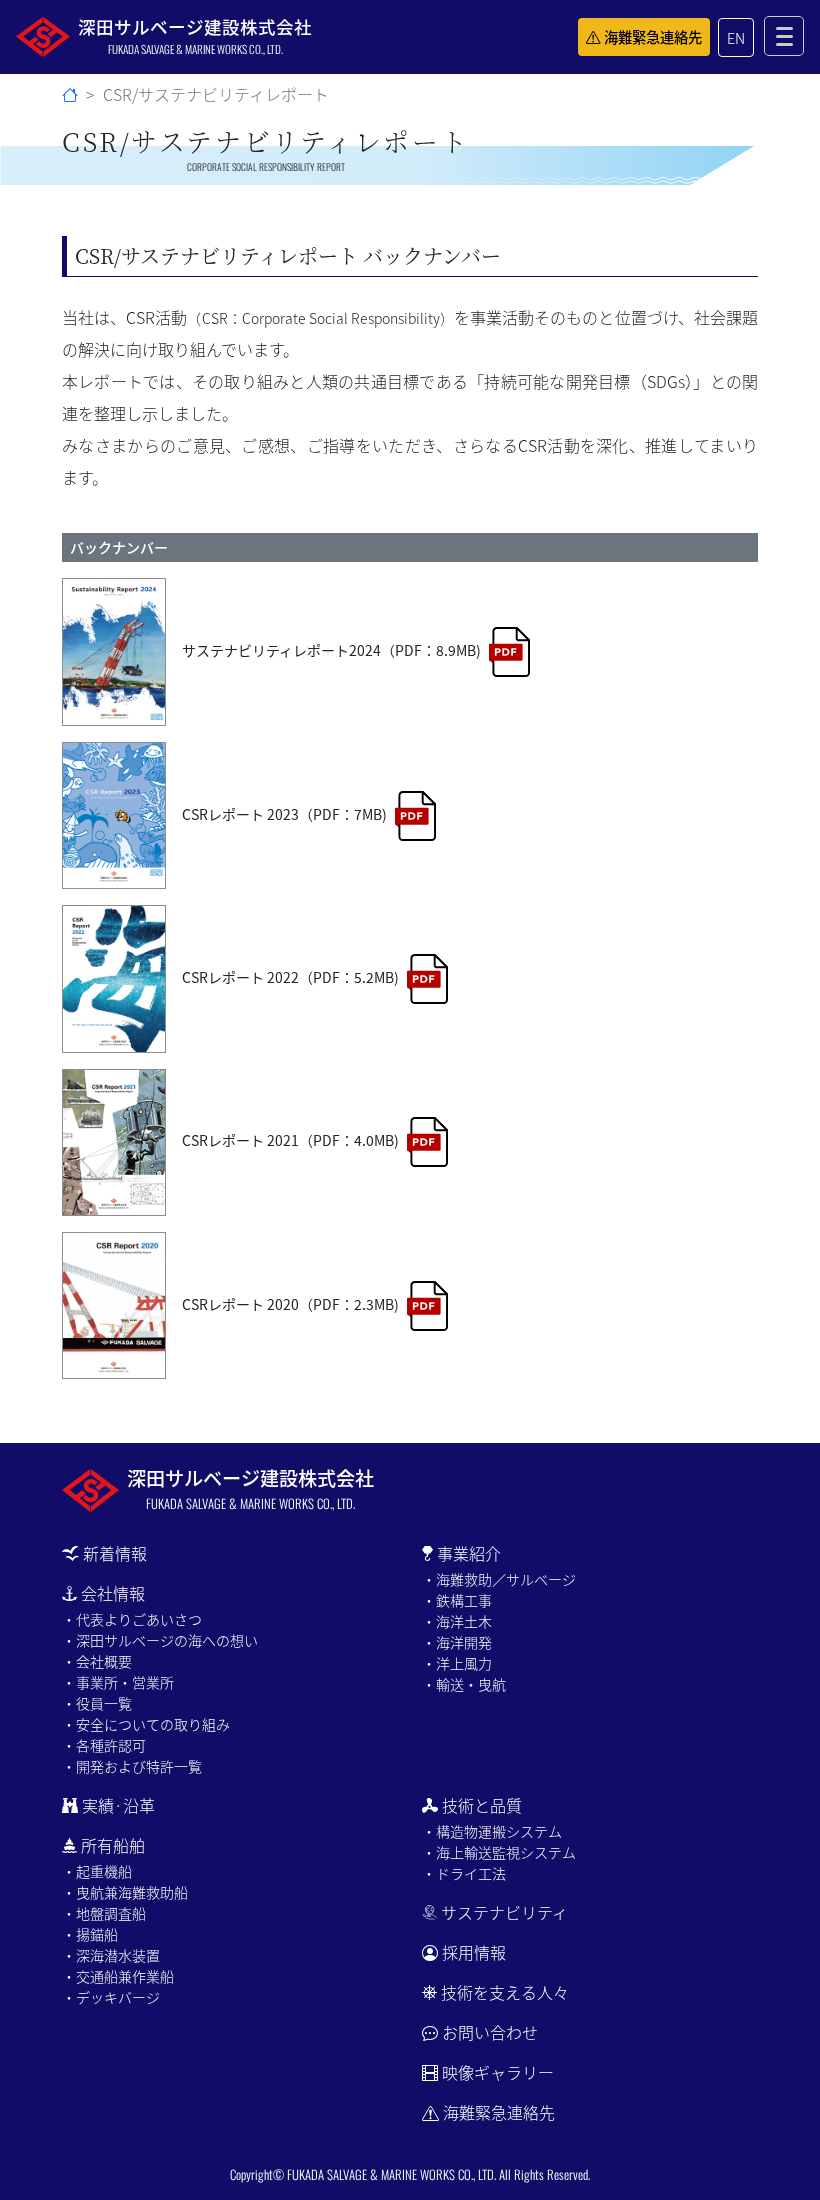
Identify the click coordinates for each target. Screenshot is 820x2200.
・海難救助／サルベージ (499, 1579)
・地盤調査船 (104, 1913)
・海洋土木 (457, 1621)
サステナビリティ (504, 1912)
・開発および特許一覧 (132, 1766)
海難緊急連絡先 (653, 36)
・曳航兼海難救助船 (125, 1892)
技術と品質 (482, 1805)
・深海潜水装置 (111, 1955)
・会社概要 (97, 1661)
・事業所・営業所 (118, 1682)
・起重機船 (97, 1871)
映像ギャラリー (498, 2072)
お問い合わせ (490, 2032)
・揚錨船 (90, 1934)
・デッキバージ (111, 1997)
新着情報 (115, 1553)
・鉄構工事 (457, 1600)
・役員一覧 (97, 1703)
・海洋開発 (457, 1642)
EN (736, 37)
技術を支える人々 (505, 1992)
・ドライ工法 (464, 1873)
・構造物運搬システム (492, 1831)
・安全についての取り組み (146, 1724)
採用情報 (474, 1952)
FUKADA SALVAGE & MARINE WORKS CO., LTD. (391, 2174)
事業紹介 (469, 1553)
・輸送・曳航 (464, 1684)
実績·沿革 (118, 1805)
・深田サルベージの (160, 1640)
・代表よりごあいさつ (132, 1619)
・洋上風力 (457, 1663)
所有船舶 (113, 1845)
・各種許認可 (104, 1745)
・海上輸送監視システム (499, 1852)
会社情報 (113, 1593)
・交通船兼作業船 (118, 1976)
